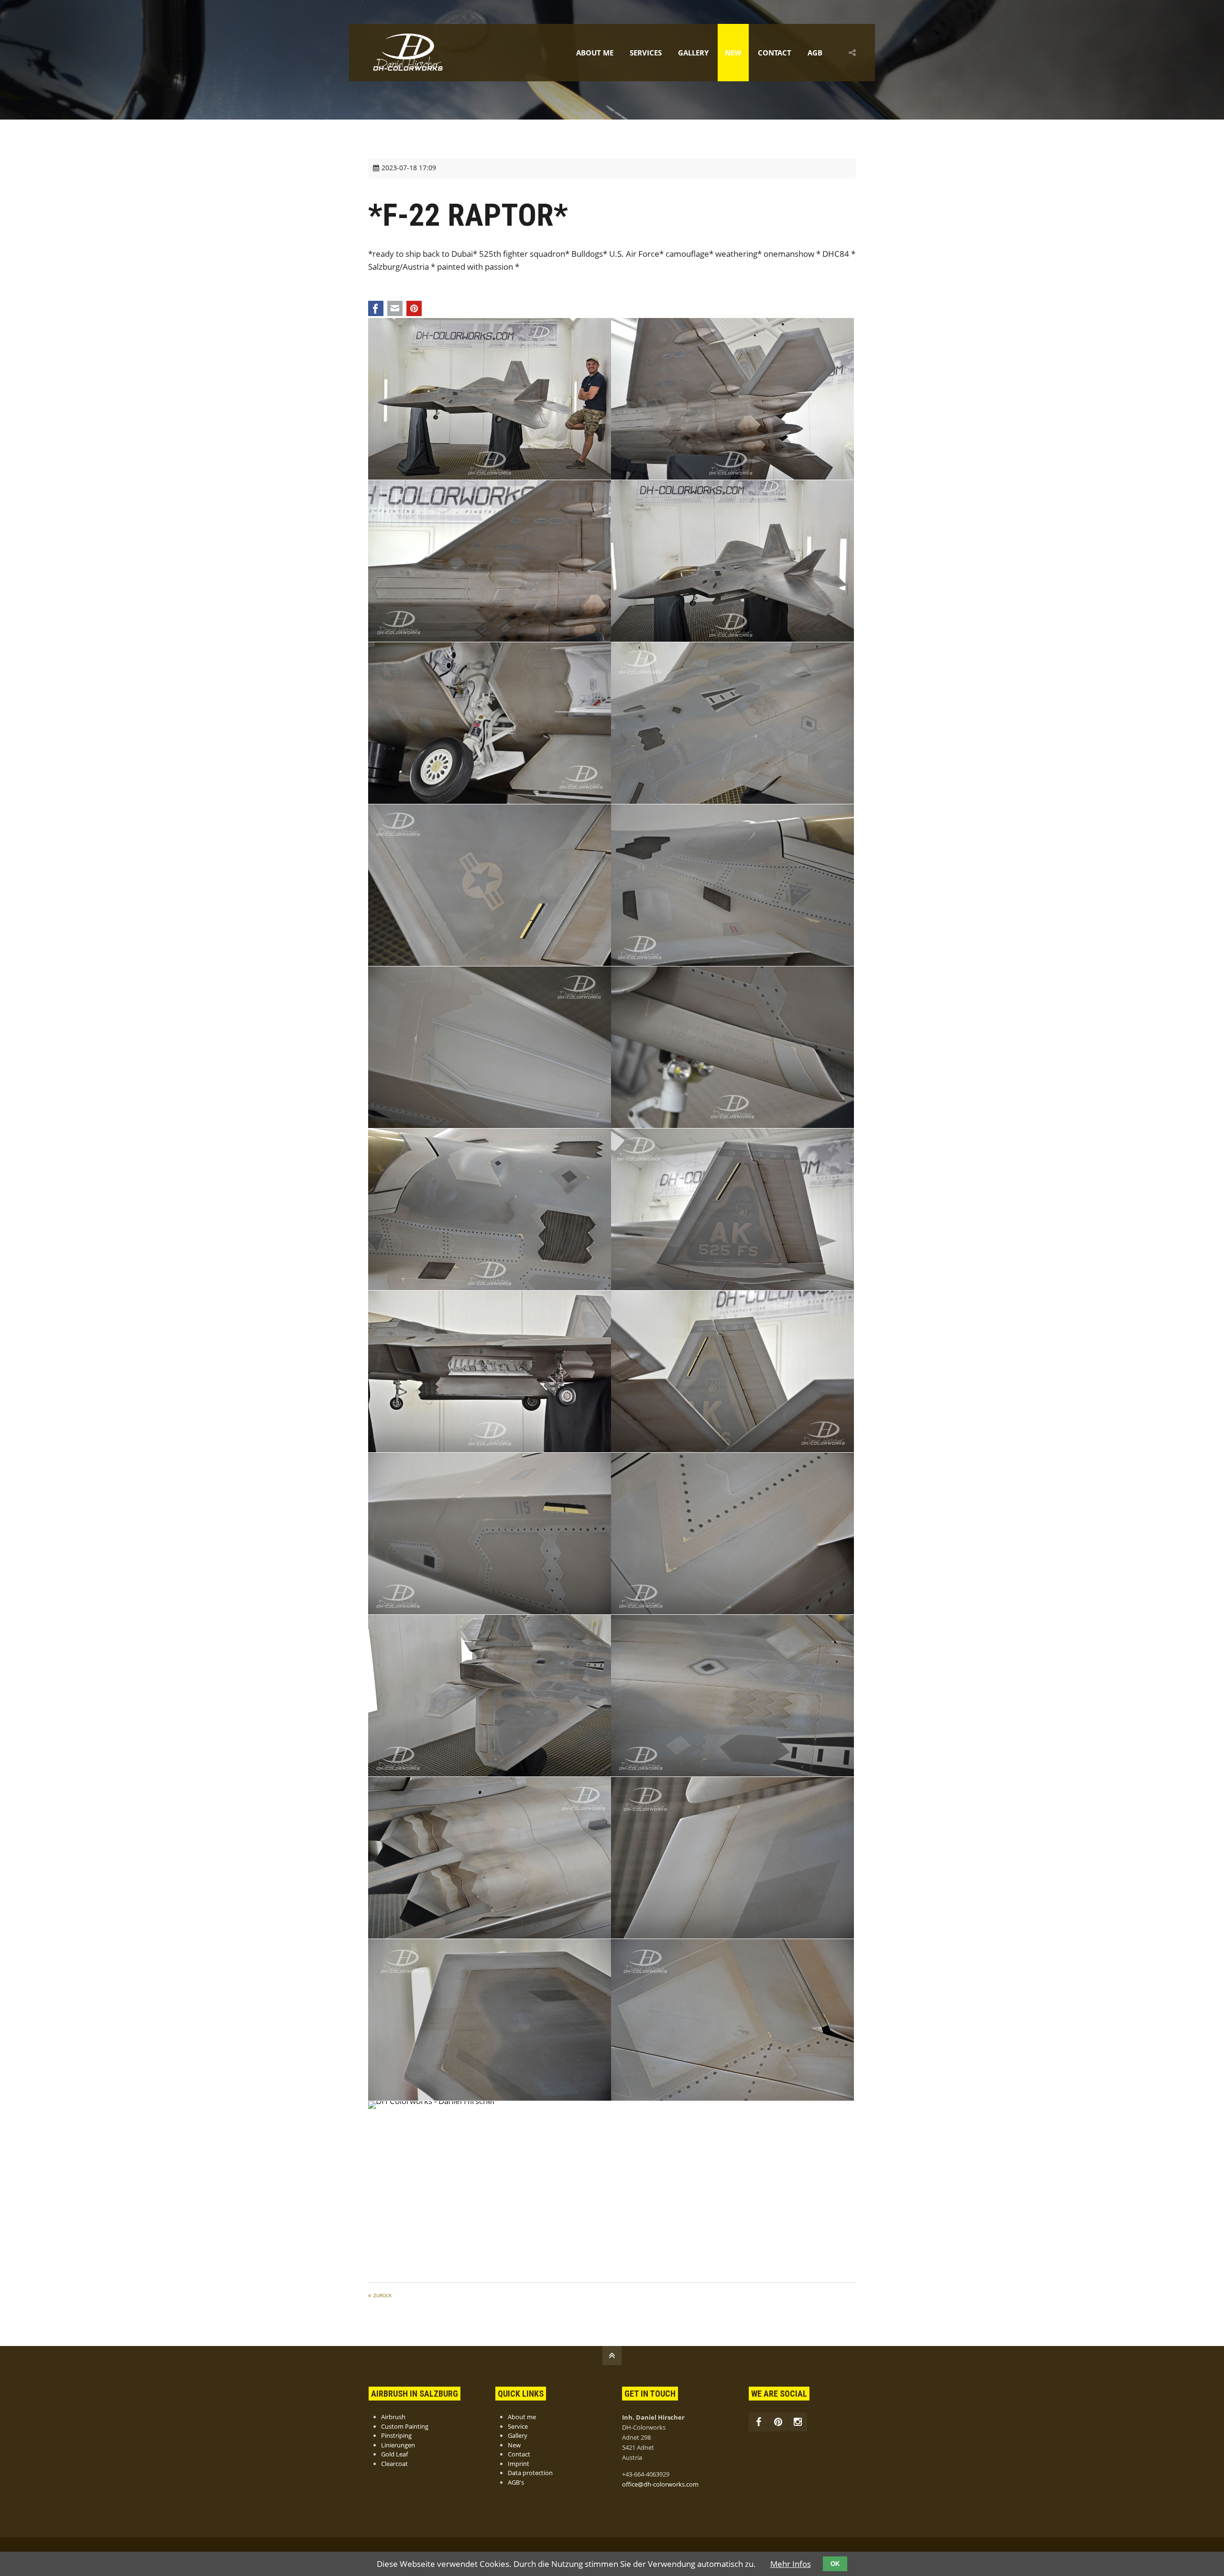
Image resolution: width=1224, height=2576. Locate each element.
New (733, 53)
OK (835, 2564)
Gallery (693, 53)
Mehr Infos (791, 2564)
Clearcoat (394, 2464)
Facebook (376, 308)
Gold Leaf (394, 2454)
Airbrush (393, 2417)
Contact (775, 53)
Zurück (382, 2295)
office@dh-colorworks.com (660, 2484)
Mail (395, 308)
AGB (815, 53)
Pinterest (414, 308)
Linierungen (398, 2445)
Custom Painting (405, 2426)
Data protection (530, 2473)
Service (518, 2426)
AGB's (516, 2482)
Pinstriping (396, 2435)
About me (595, 53)
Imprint (519, 2464)
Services (646, 53)
